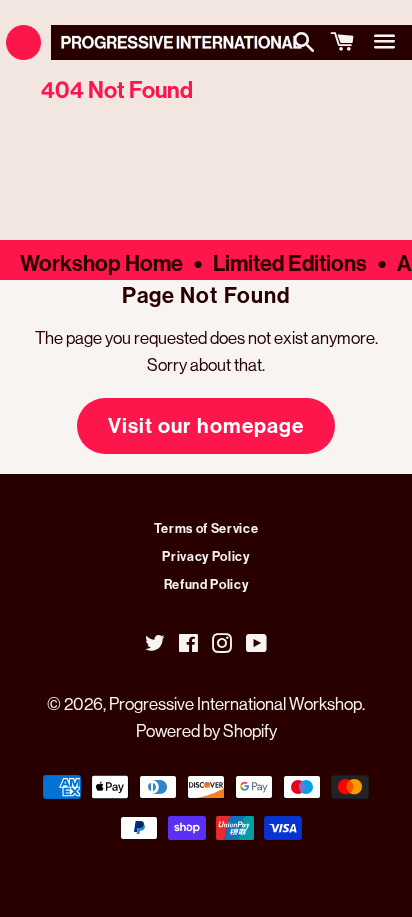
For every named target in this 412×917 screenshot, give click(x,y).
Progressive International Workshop (235, 703)
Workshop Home (101, 263)
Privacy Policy (205, 556)
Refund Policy (206, 584)
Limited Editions (290, 263)
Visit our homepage (206, 425)
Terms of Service (206, 528)
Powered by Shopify (206, 730)
